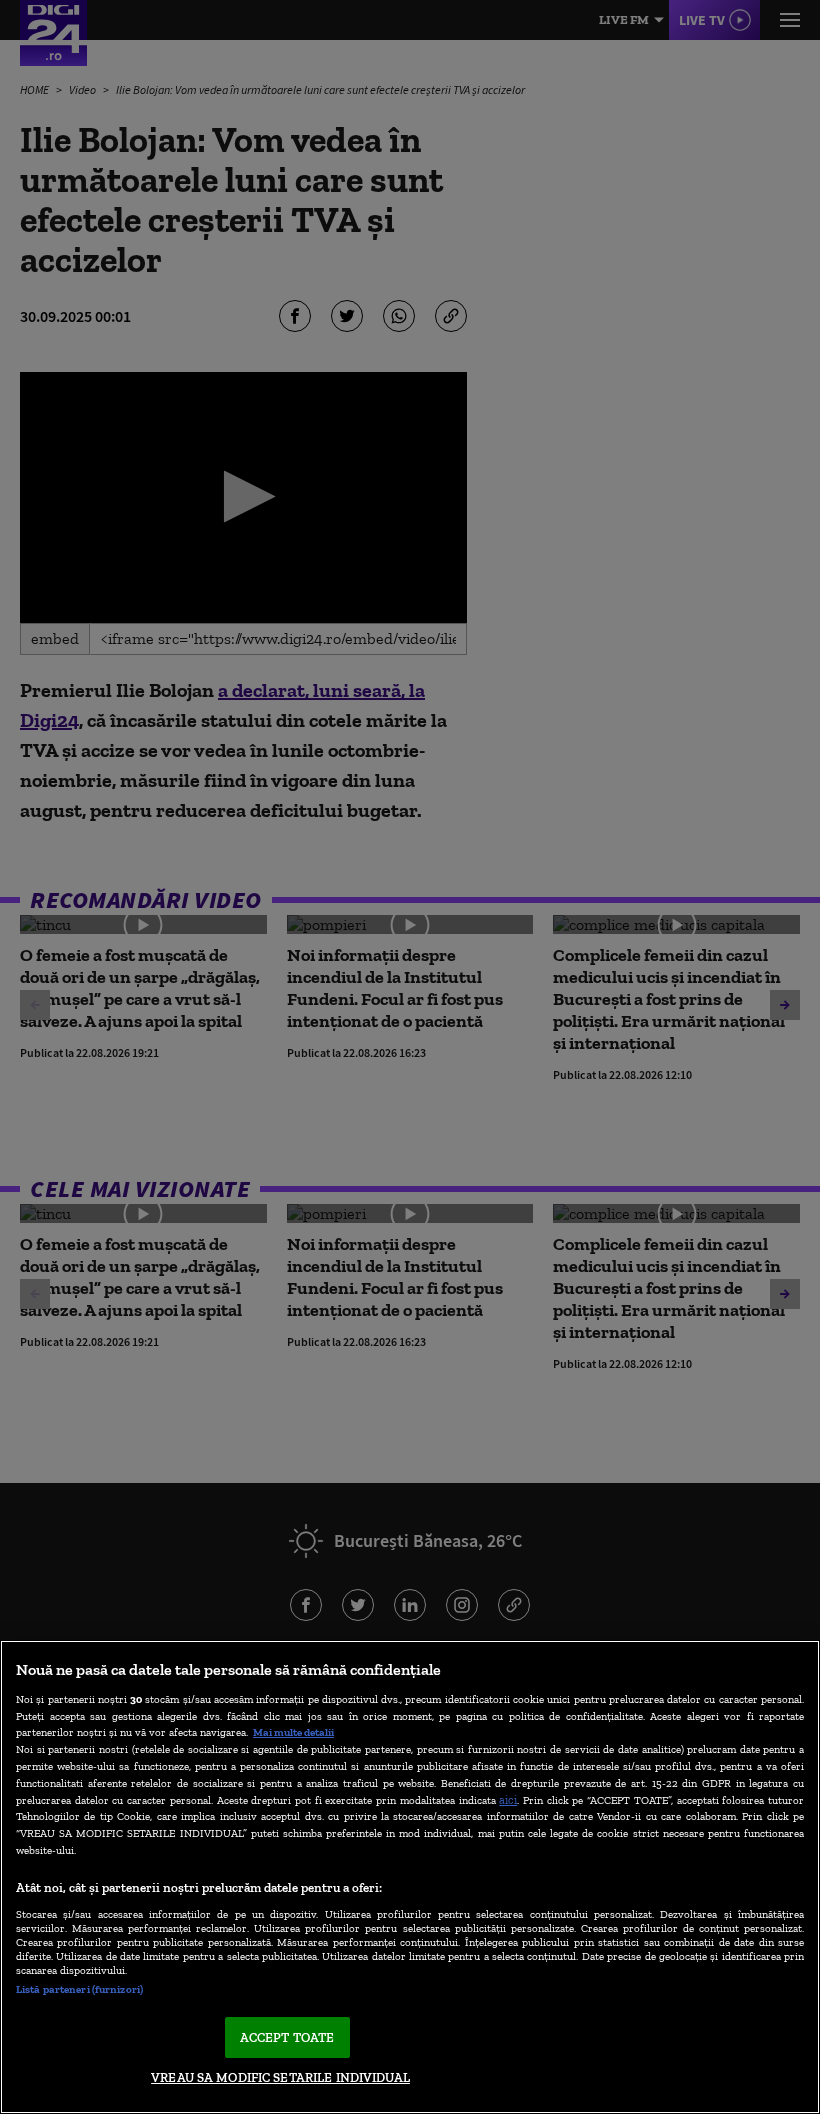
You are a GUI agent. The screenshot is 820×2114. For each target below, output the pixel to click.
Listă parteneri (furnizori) (79, 1989)
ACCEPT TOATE (287, 2037)
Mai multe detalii (293, 1732)
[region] (410, 1877)
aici (508, 1799)
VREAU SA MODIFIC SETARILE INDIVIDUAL (280, 2077)
